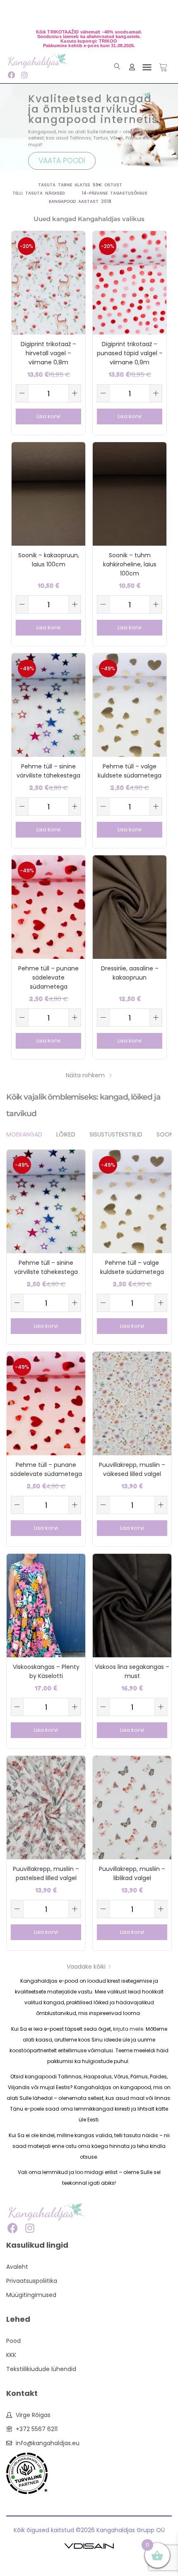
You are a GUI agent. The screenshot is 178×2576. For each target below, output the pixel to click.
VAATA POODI (62, 161)
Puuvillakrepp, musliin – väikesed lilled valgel (132, 1469)
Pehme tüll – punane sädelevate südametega (48, 977)
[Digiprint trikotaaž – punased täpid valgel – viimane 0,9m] (130, 282)
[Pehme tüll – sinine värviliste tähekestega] (48, 705)
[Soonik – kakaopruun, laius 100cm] (48, 494)
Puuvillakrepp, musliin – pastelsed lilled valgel (46, 1873)
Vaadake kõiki (86, 1967)
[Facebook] (11, 75)
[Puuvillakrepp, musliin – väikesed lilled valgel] (132, 1403)
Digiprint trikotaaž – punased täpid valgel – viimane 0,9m (130, 353)
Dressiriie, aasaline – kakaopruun (130, 973)
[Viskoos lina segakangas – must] (132, 1605)
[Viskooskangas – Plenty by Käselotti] (46, 1605)
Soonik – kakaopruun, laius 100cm (49, 560)
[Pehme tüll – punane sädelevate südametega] (48, 907)
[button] (147, 67)
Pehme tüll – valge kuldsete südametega (130, 771)
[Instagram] (24, 75)
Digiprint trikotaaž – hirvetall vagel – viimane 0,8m (48, 353)
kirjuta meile (128, 2029)
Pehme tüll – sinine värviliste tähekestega (48, 771)
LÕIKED (66, 1134)
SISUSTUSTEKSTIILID (116, 1134)
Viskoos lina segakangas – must (132, 1671)
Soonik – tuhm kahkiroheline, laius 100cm (130, 564)
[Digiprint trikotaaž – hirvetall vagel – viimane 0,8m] (48, 282)
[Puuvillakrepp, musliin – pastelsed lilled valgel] (46, 1807)
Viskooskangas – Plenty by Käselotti (46, 1671)
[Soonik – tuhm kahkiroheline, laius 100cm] (130, 494)
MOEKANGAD (24, 1134)
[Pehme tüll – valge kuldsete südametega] (130, 705)
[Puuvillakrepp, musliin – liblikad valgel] (132, 1807)
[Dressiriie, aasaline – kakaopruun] (130, 907)
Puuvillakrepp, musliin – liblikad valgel (132, 1873)
